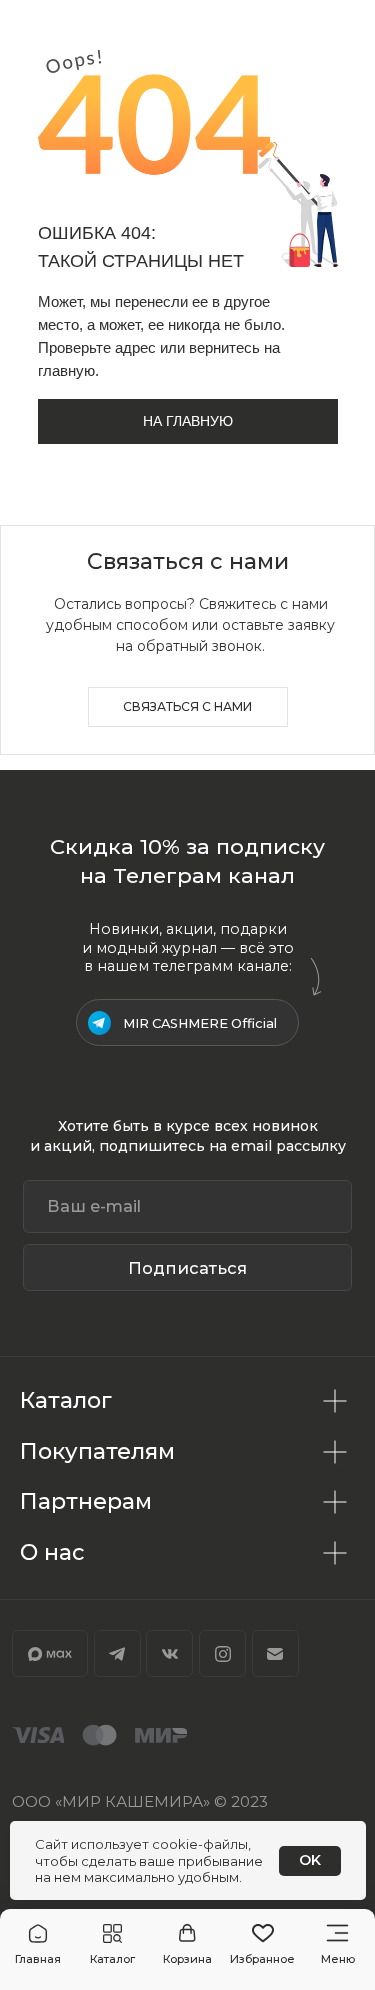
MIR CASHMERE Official (200, 1023)
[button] (112, 1945)
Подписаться (187, 1268)
